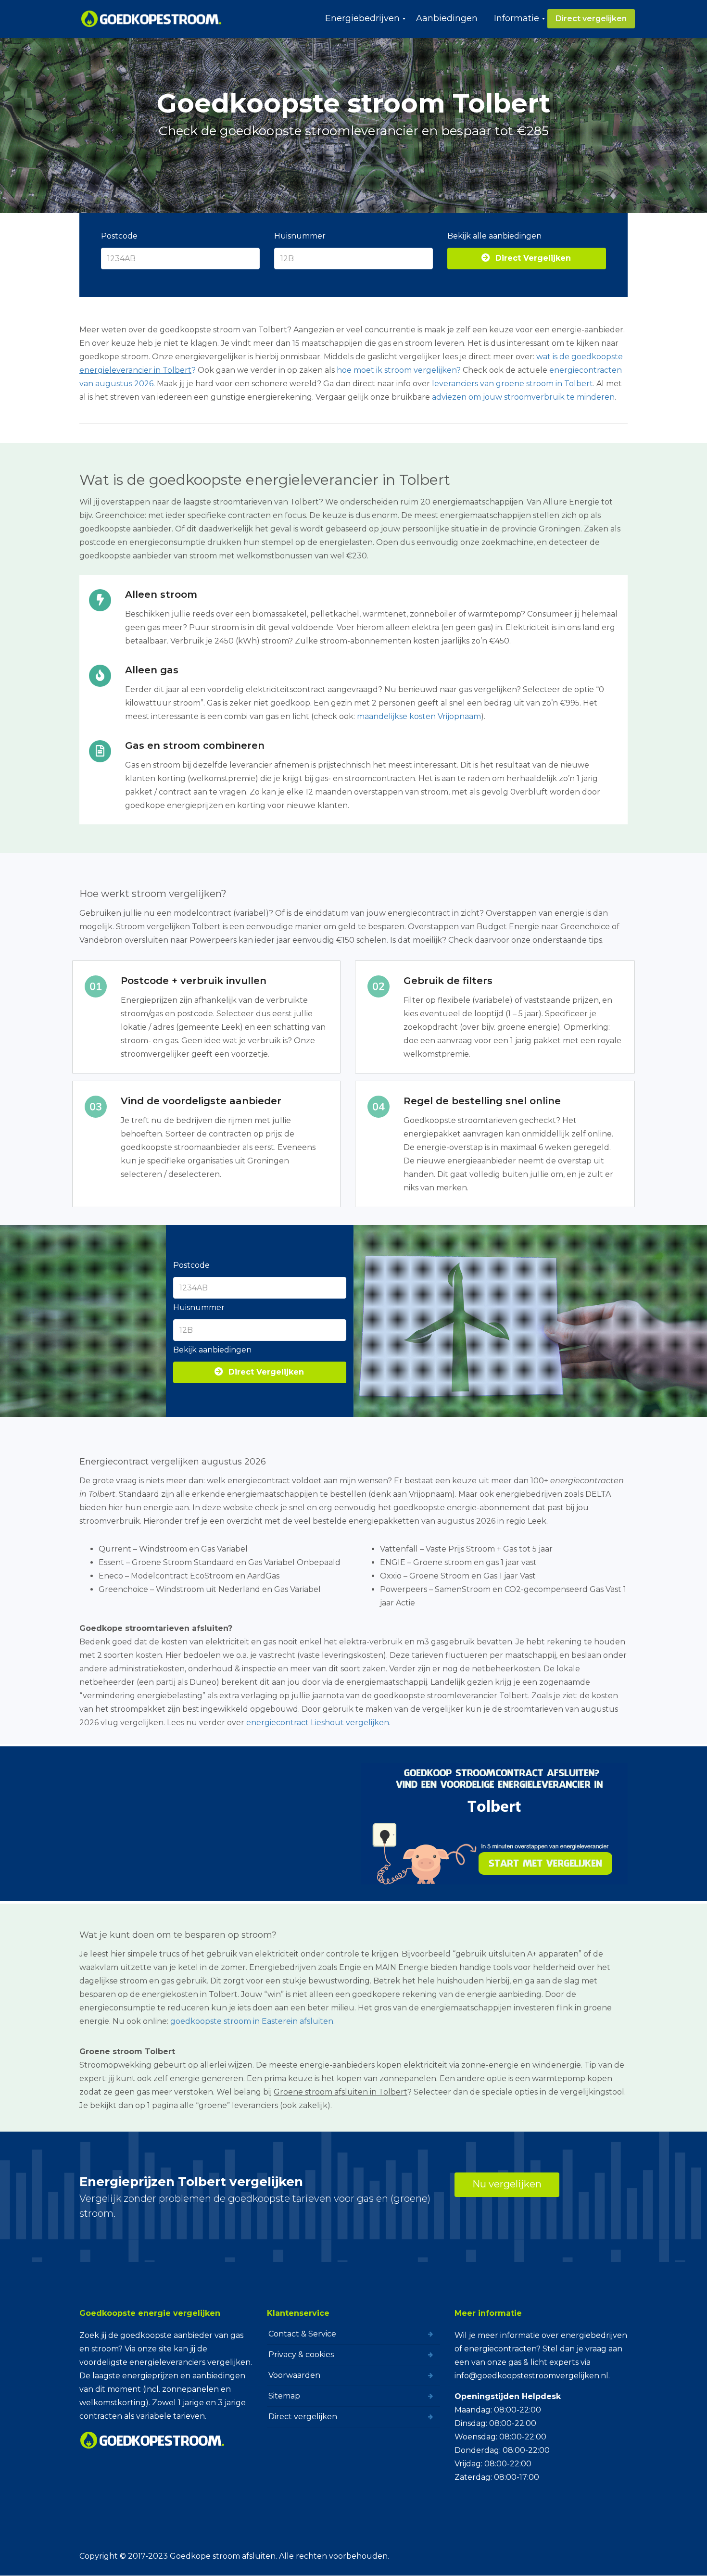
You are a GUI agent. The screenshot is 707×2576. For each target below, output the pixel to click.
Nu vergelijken (507, 2184)
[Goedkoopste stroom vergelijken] (152, 19)
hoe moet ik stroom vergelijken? (399, 370)
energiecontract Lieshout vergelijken (318, 1723)
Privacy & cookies (301, 2355)
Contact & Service (302, 2334)
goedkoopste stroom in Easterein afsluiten (252, 2021)
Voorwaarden (294, 2375)
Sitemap (284, 2396)
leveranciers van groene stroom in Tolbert (512, 384)
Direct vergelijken (303, 2417)
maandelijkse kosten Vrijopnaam (419, 716)
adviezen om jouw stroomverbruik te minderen (523, 397)
